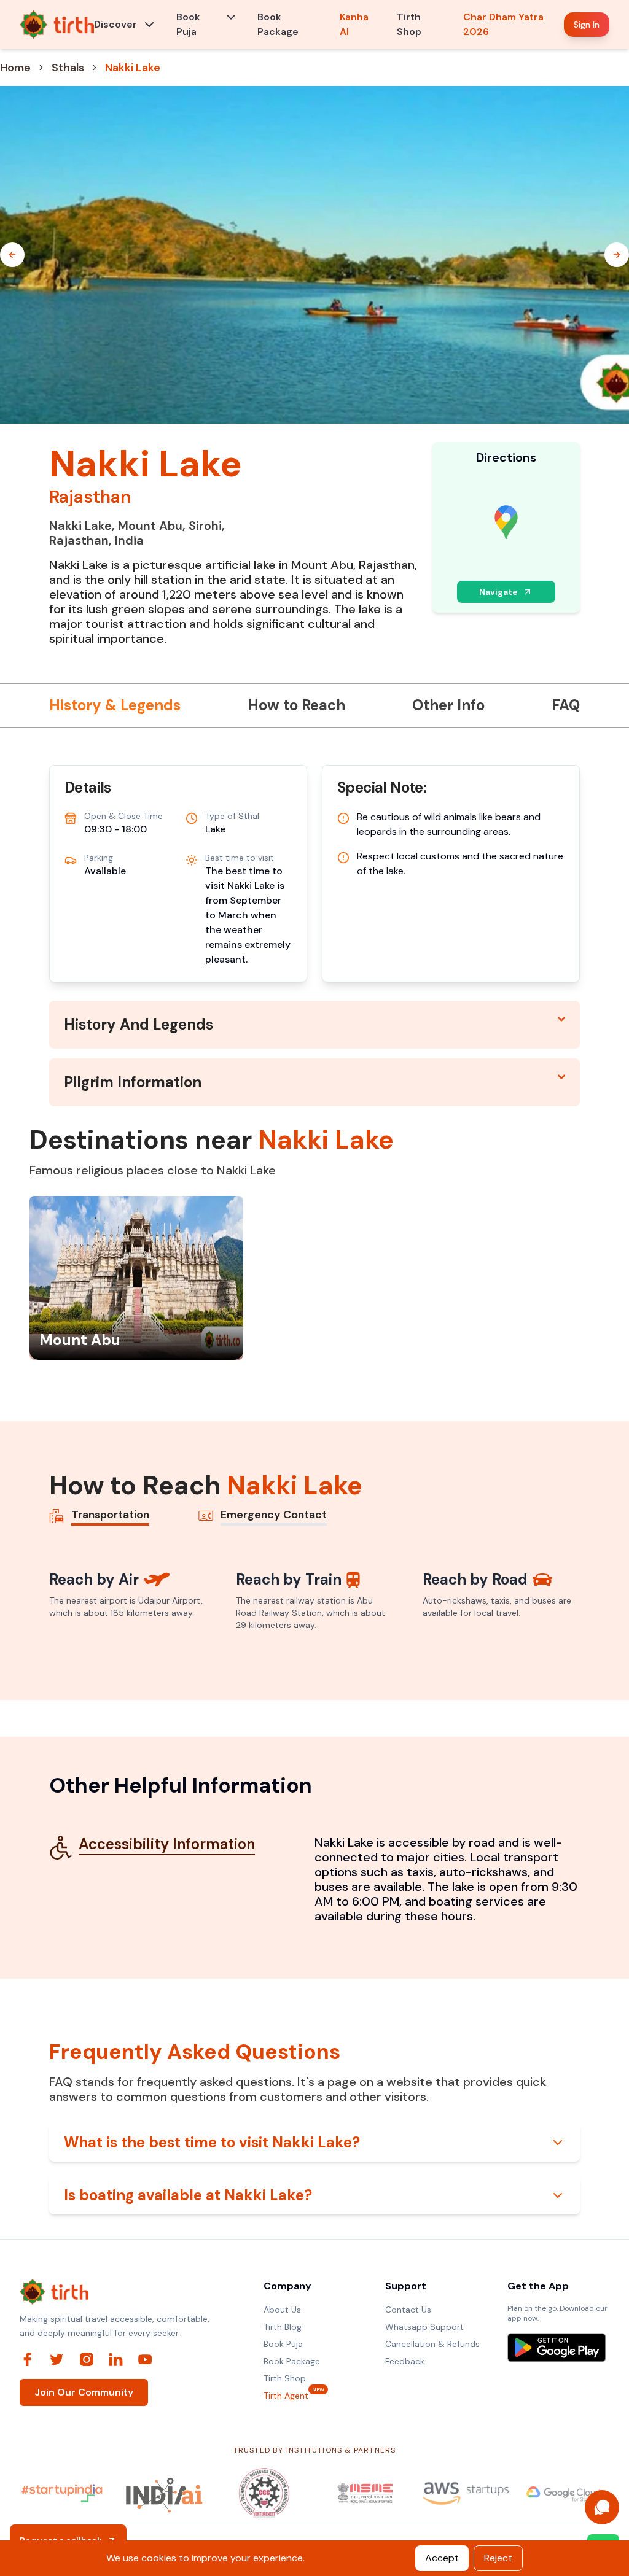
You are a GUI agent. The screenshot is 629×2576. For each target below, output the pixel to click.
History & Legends (115, 705)
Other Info (448, 705)
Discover (115, 24)
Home (15, 68)
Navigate (498, 592)
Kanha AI (354, 24)
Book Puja (188, 24)
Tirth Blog (283, 2327)
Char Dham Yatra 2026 (503, 24)
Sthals (68, 68)
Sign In (587, 25)
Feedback (405, 2361)
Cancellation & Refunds (432, 2344)
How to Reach (296, 705)
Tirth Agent (286, 2395)
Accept (442, 2558)
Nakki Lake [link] (133, 68)
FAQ (566, 705)
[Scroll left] (12, 255)
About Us (282, 2310)
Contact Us (408, 2310)
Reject (498, 2558)
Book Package (278, 24)
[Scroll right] (617, 255)
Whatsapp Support (424, 2327)
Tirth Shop (409, 24)
